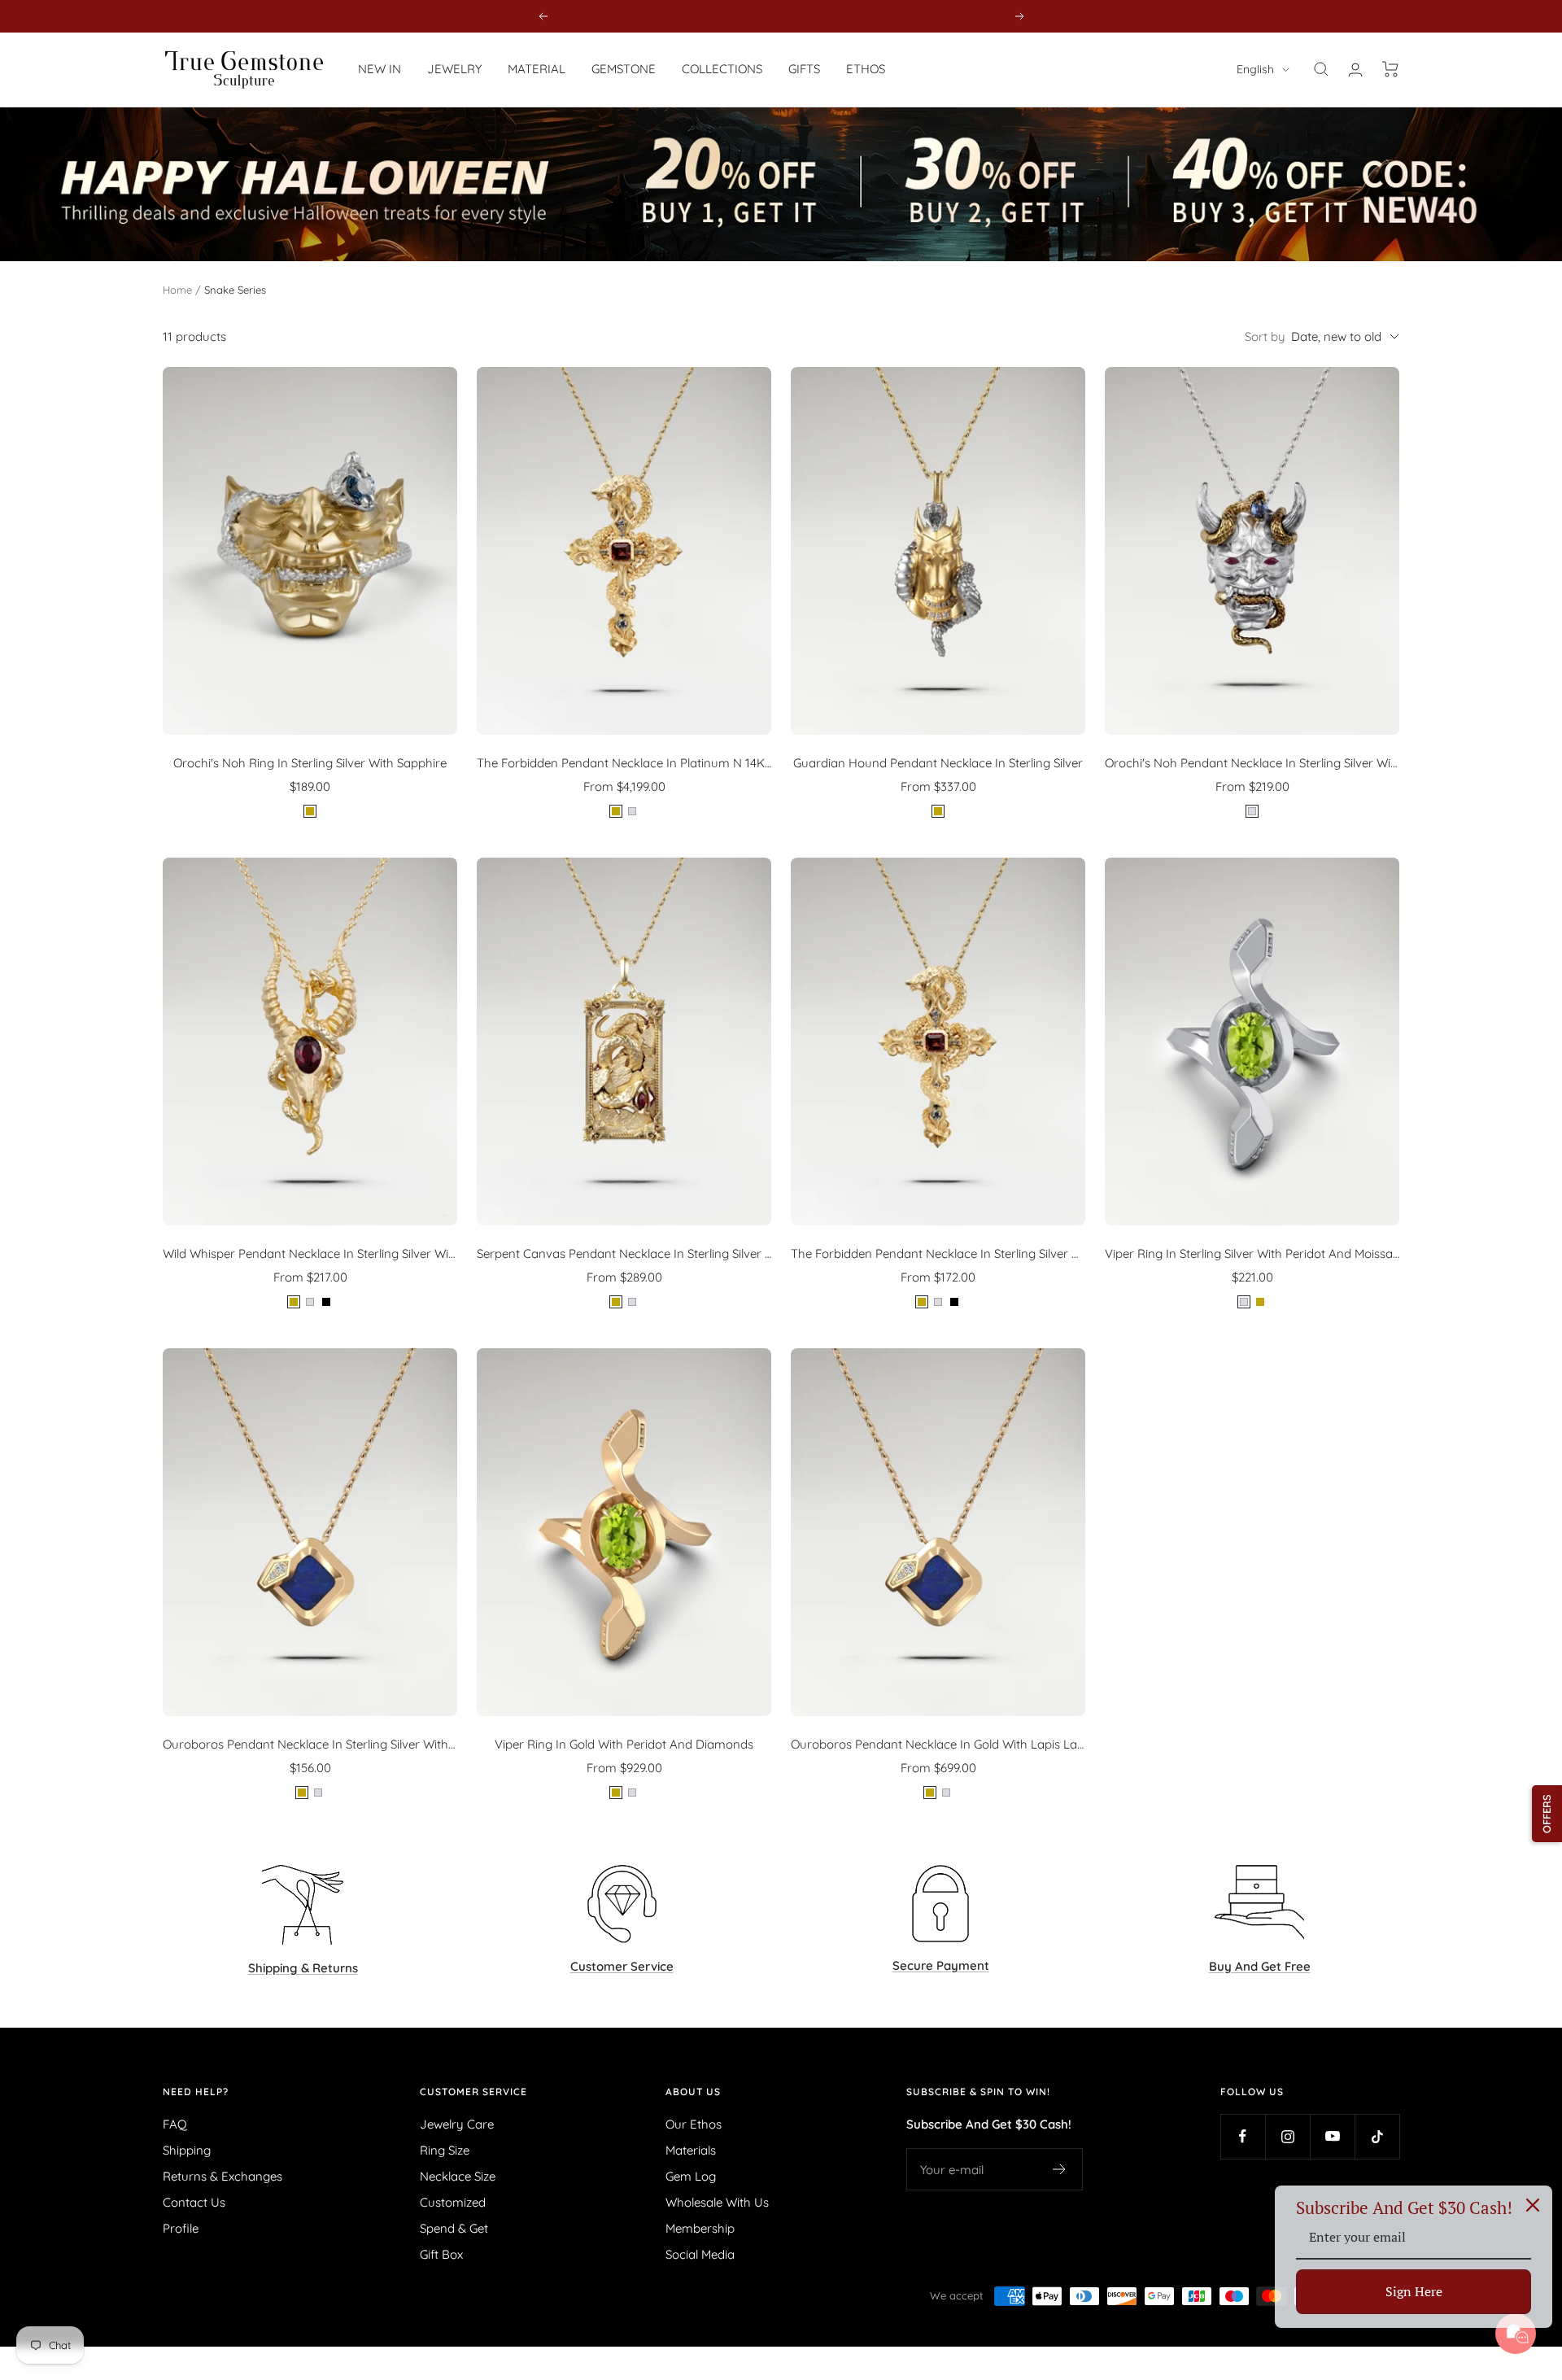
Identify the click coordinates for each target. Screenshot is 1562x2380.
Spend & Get (454, 2228)
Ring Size (445, 2150)
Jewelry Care (457, 2124)
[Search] (1321, 69)
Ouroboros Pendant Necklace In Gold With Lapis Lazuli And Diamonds (938, 1744)
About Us (693, 2092)
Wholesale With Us (717, 2202)
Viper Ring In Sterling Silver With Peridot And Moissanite (1252, 1253)
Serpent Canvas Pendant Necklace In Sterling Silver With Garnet (624, 1253)
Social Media (700, 2254)
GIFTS (804, 69)
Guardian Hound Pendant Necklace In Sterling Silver (938, 763)
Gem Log (691, 2176)
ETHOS (866, 69)
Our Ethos (694, 2124)
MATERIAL (537, 69)
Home (177, 290)
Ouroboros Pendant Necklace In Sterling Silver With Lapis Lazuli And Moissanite (310, 1744)
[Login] (1355, 70)
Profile (181, 2228)
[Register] (1060, 2169)
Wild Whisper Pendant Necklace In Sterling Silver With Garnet (310, 1253)
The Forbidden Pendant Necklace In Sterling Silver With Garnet (938, 1253)
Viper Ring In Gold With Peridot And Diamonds (624, 1744)
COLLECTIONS (722, 69)
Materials (691, 2150)
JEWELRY (454, 69)
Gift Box (441, 2254)
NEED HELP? (196, 2092)
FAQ (175, 2124)
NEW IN (380, 69)
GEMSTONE (624, 69)
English (1255, 69)
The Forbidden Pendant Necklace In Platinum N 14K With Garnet (624, 763)
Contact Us (194, 2202)
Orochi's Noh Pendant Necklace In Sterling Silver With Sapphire (1252, 763)
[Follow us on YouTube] (1332, 2136)
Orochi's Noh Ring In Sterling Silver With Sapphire (310, 763)
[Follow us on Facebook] (1243, 2136)
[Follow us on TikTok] (1377, 2136)
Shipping (187, 2150)
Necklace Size (458, 2176)
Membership (700, 2228)
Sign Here (1414, 2291)
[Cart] (1391, 69)
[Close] (1533, 2205)
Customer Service (473, 2092)
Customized (453, 2202)
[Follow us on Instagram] (1287, 2136)
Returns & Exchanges (223, 2176)
